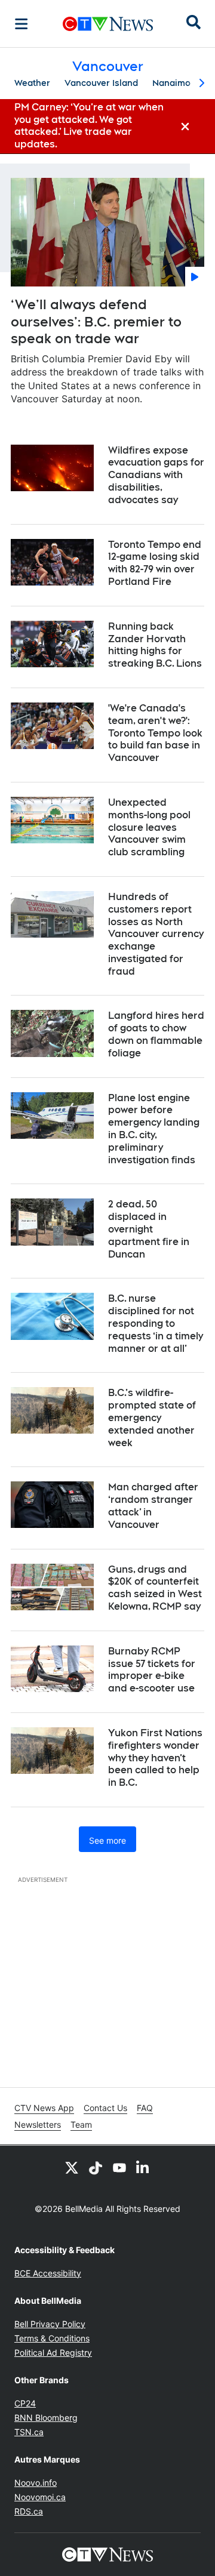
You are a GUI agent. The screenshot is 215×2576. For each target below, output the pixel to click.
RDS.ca (29, 2511)
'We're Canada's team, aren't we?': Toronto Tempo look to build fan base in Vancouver (155, 733)
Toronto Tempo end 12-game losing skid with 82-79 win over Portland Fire (155, 563)
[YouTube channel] (119, 2167)
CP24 (25, 2403)
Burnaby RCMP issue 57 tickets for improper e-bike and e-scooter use (152, 1670)
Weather (32, 83)
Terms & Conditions (52, 2338)
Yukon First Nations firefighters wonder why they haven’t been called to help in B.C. (155, 1758)
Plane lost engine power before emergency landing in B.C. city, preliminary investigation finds (154, 1129)
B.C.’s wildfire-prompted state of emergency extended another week (152, 1418)
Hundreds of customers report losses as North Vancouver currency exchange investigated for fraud (156, 934)
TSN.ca (29, 2432)
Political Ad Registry (53, 2352)
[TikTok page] (96, 2167)
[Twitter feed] (72, 2167)
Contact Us (105, 2108)
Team (81, 2124)
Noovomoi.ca (40, 2497)
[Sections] (21, 24)
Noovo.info (36, 2483)
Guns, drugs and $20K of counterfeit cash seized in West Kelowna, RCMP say (155, 1588)
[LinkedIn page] (143, 2167)
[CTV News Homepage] (108, 24)
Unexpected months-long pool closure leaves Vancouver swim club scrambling (149, 827)
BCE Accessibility (48, 2273)
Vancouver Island (101, 83)
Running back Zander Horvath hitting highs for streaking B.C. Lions (155, 645)
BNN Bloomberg (46, 2418)
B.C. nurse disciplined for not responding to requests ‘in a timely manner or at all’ (156, 1323)
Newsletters (38, 2124)
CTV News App (44, 2108)
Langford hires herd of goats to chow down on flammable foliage (156, 1034)
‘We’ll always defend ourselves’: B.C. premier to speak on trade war (96, 321)
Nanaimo (171, 83)
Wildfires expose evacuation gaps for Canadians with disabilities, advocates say (156, 475)
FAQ (145, 2108)
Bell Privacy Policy (50, 2324)
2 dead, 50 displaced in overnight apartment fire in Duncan (149, 1229)
